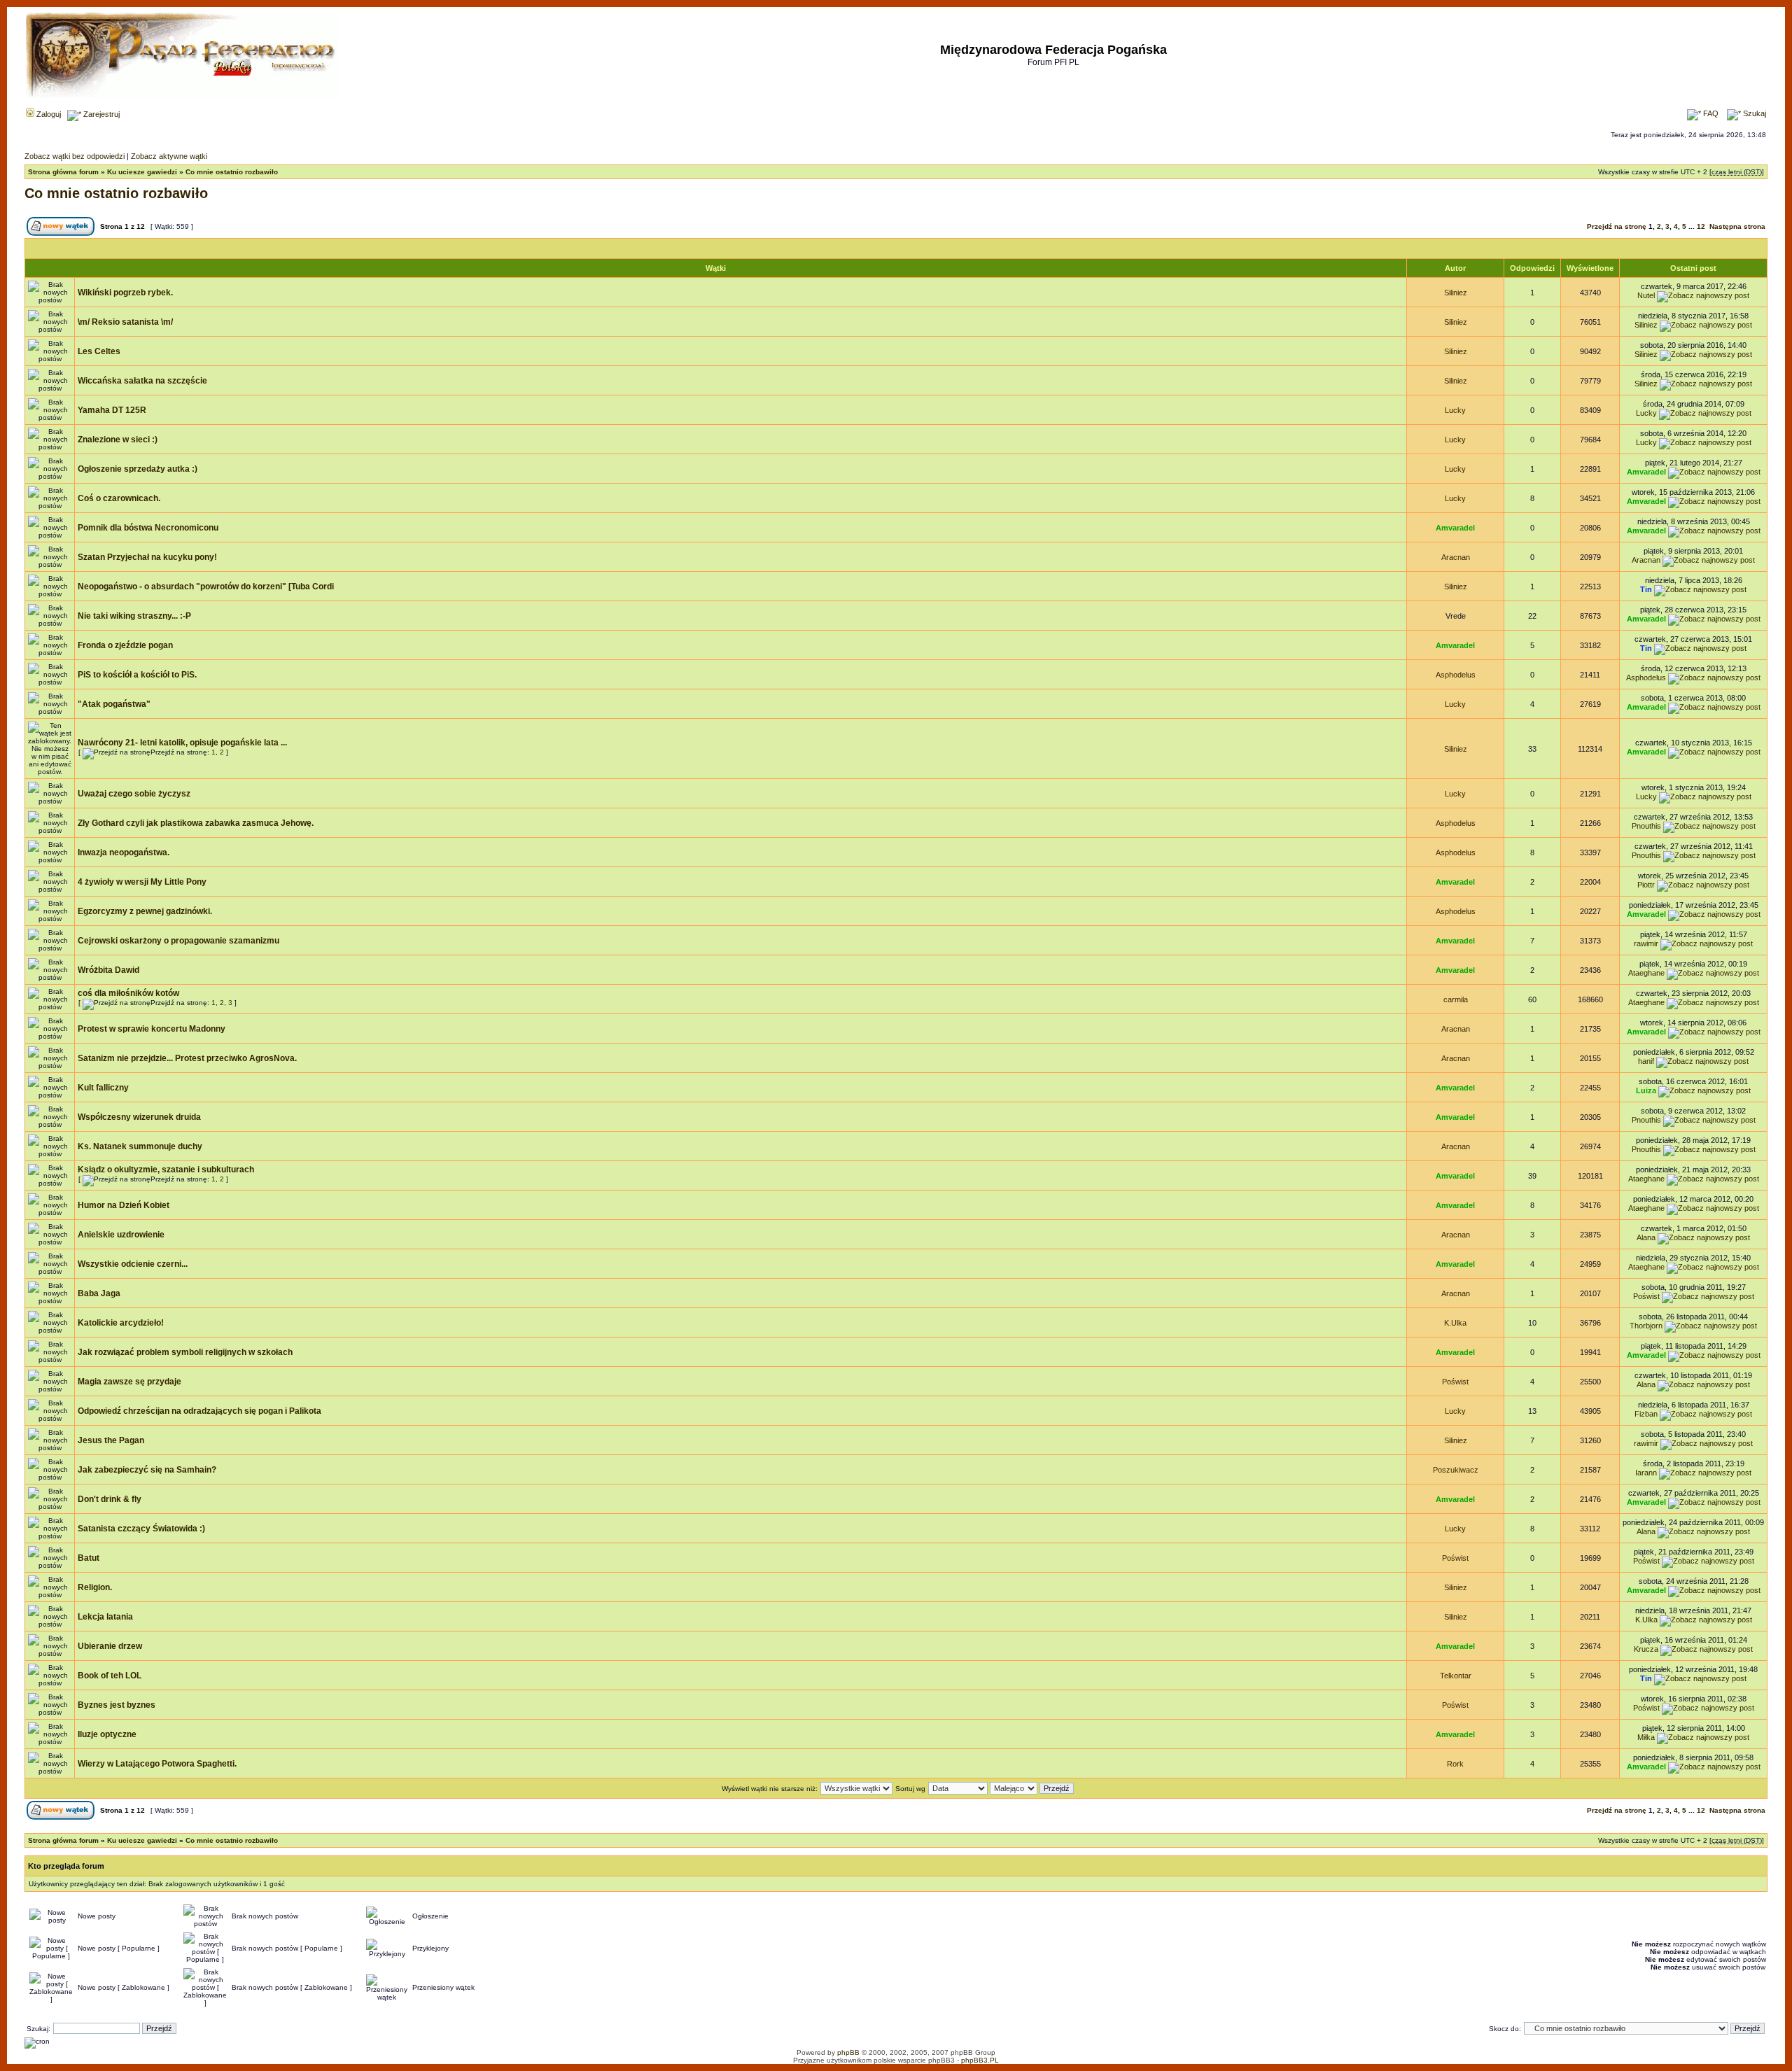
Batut (89, 1558)
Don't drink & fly (110, 1499)
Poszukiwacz (1456, 1470)
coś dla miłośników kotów (128, 993)
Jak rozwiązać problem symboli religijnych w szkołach (185, 1352)
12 (1701, 226)
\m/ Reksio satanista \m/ (125, 322)
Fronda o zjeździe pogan (125, 645)
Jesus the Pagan (111, 1440)
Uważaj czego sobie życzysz (134, 794)
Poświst (1646, 1296)
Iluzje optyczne (107, 1734)
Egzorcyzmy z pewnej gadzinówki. (145, 911)
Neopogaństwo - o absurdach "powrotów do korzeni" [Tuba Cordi (206, 587)
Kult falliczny (103, 1088)
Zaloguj (48, 114)
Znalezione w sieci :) (118, 440)
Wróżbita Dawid (108, 970)
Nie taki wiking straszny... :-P (134, 616)
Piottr (1646, 885)
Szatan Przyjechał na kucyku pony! (147, 557)
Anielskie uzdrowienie (121, 1235)
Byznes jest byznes (117, 1705)
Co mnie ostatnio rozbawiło (232, 172)
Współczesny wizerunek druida (139, 1117)
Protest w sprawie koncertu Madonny (152, 1029)
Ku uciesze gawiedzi (142, 172)
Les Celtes (99, 351)
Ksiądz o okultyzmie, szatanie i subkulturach (166, 1170)
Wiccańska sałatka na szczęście (142, 381)
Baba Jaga (99, 1293)
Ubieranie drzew (110, 1646)
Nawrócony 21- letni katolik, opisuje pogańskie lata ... (182, 743)
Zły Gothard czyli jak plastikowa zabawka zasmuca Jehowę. (196, 823)
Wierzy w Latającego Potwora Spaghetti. (157, 1764)
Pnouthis (1646, 826)
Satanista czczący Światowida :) (141, 1529)
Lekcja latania (105, 1617)
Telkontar (1456, 1676)
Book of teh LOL (110, 1676)
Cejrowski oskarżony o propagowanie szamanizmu (178, 941)
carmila (1456, 999)
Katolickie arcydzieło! (121, 1323)
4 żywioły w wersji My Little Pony (142, 882)
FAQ (1710, 113)
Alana (1646, 1237)
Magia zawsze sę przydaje (129, 1382)
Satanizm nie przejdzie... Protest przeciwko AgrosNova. (187, 1058)
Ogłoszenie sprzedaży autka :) (138, 469)
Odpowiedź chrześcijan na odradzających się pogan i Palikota (199, 1411)
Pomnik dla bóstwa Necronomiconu (148, 528)
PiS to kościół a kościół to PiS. (137, 675)
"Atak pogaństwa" (114, 704)
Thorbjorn (1646, 1326)
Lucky (1455, 410)
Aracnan (1456, 557)
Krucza (1646, 1649)
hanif (1646, 1061)
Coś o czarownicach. (119, 498)
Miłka (1646, 1737)
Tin (1646, 589)
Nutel (1646, 295)
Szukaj (1753, 113)
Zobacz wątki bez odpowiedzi (75, 156)
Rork (1455, 1764)
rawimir (1646, 943)
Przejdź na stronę (1617, 226)
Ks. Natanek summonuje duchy (140, 1146)
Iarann (1646, 1473)
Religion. (95, 1587)
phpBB (848, 2052)
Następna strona (1737, 226)
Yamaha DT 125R (112, 410)
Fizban (1646, 1414)
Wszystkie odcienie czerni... (133, 1264)
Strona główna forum (63, 172)
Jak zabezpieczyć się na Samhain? (147, 1470)
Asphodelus (1456, 675)
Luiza (1646, 1090)
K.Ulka (1455, 1323)
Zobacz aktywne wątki (169, 156)
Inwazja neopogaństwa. (124, 852)
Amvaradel (1646, 472)
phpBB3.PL (980, 2060)
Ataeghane (1646, 973)
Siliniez (1456, 293)
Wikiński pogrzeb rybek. (125, 293)
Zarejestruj (100, 114)
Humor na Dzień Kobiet (124, 1205)
